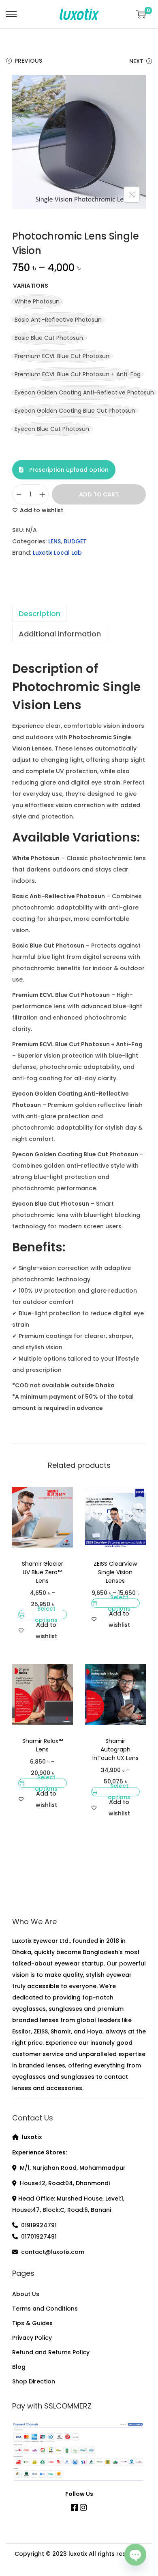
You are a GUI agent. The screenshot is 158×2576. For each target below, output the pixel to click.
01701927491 (39, 2237)
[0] (141, 14)
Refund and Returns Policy (51, 2352)
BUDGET (75, 541)
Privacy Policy (32, 2338)
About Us (26, 2294)
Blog (19, 2367)
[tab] (79, 614)
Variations (31, 286)
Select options (46, 1615)
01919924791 (39, 2225)
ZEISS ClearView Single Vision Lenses (115, 1572)
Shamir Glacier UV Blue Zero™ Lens (43, 1572)
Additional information (60, 634)
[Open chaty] (135, 2552)
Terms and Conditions (45, 2309)
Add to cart (99, 494)
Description (39, 614)
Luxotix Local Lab (57, 553)
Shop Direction (34, 2381)
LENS (54, 541)
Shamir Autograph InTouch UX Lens (115, 1749)
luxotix (78, 2554)
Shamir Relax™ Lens (43, 1745)
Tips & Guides (32, 2323)
